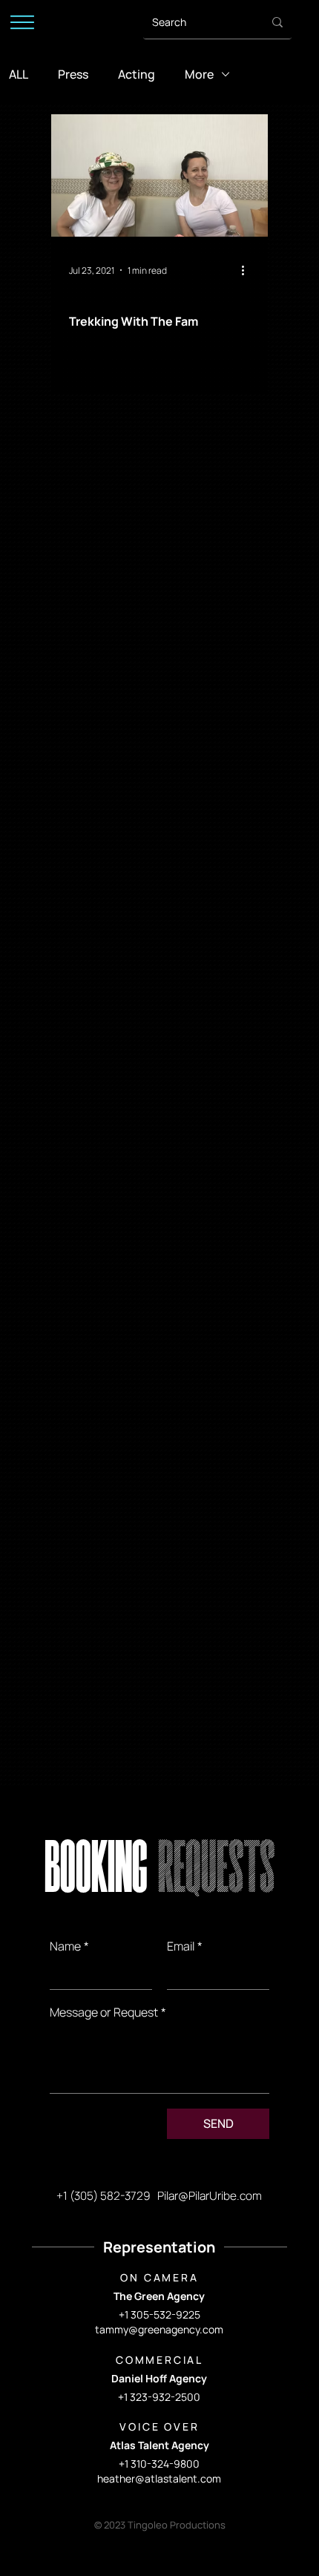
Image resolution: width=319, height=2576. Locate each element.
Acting (137, 74)
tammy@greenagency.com (159, 2329)
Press (73, 74)
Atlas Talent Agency (159, 2445)
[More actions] (248, 270)
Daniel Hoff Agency (159, 2378)
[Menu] (22, 22)
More (199, 74)
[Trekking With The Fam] (159, 175)
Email (185, 1946)
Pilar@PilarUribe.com (210, 2196)
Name (69, 1946)
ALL (19, 74)
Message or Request (108, 2012)
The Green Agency (159, 2296)
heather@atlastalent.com (159, 2478)
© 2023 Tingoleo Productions (160, 2525)
